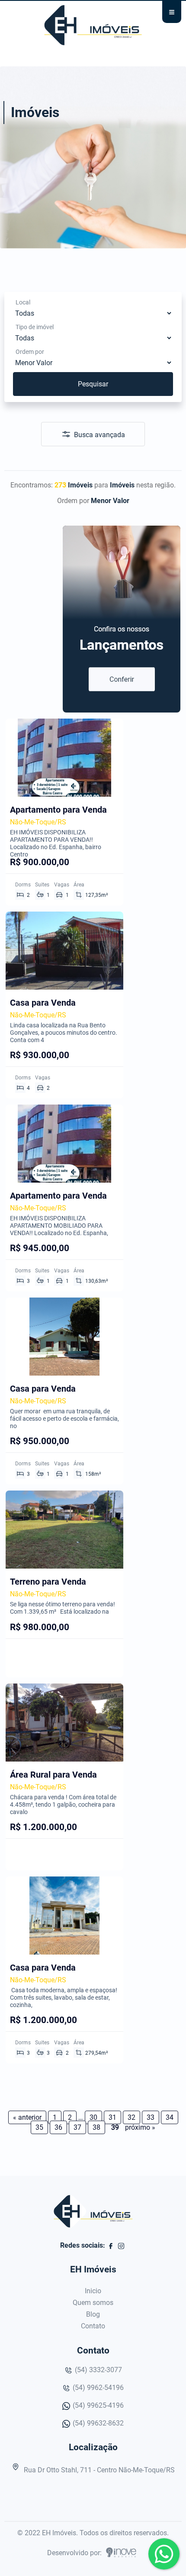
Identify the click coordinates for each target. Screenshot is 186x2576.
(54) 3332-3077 (98, 2370)
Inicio (93, 2291)
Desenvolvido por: (75, 2553)
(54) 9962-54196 (97, 2388)
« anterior (27, 2117)
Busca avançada (99, 435)
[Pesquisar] (94, 372)
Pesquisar (93, 384)
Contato (93, 2326)
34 (170, 2117)
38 (96, 2127)
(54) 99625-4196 (97, 2405)
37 (77, 2127)
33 (151, 2117)
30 (93, 2117)
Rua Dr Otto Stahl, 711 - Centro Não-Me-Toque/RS (98, 2470)
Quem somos (93, 2303)
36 (58, 2127)
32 (131, 2117)
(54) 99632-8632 (97, 2423)
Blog (93, 2314)
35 (39, 2127)
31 (112, 2117)
